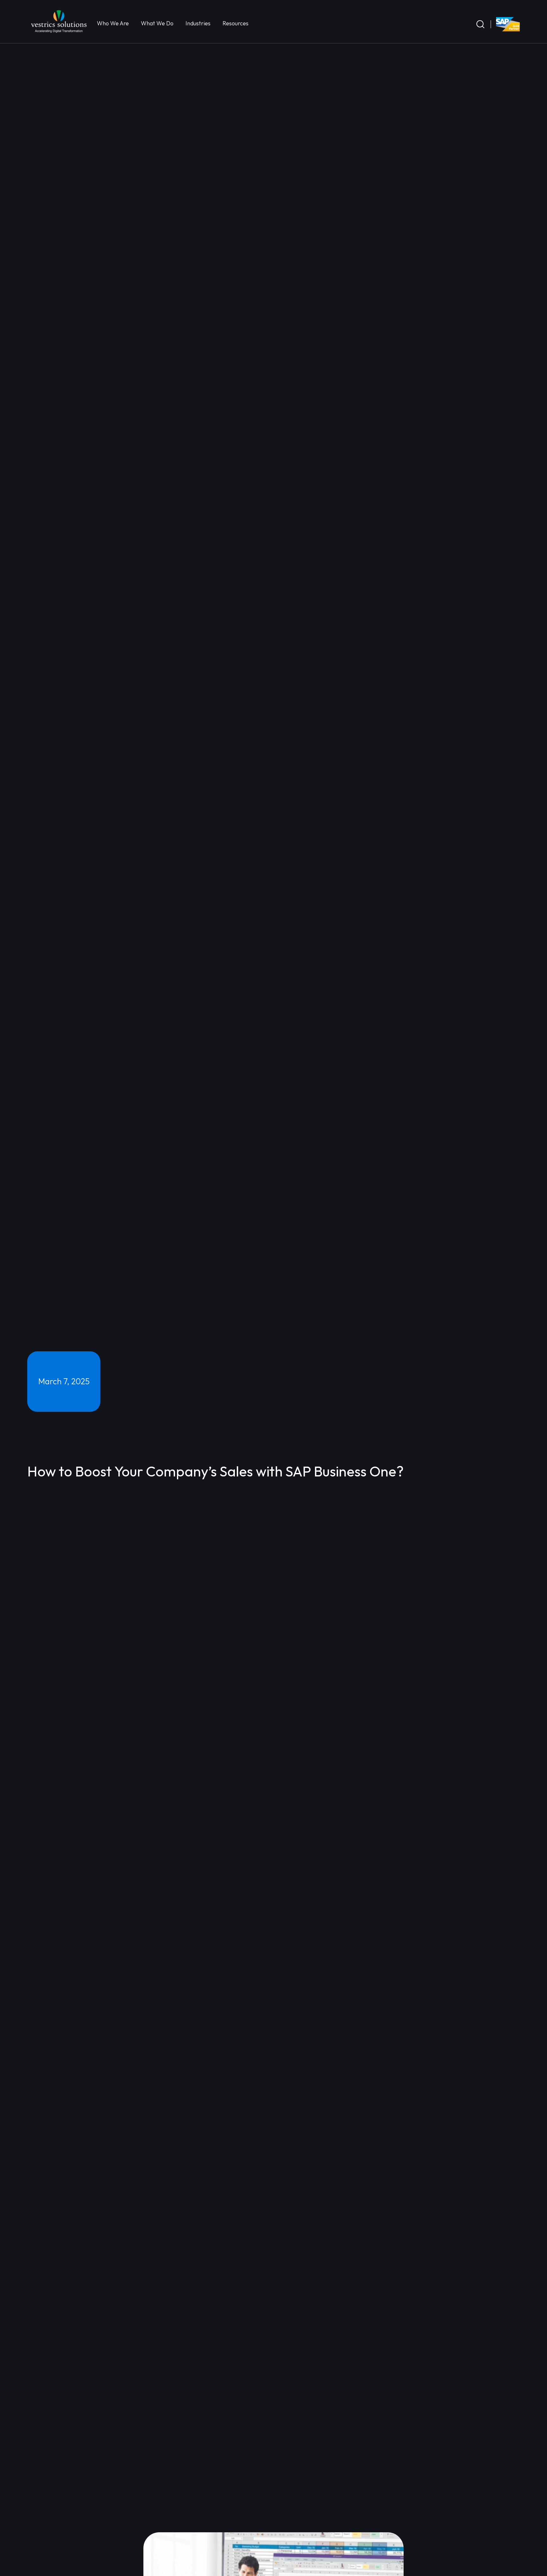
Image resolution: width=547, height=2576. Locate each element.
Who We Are (114, 23)
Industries (199, 23)
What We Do (158, 23)
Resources (237, 23)
